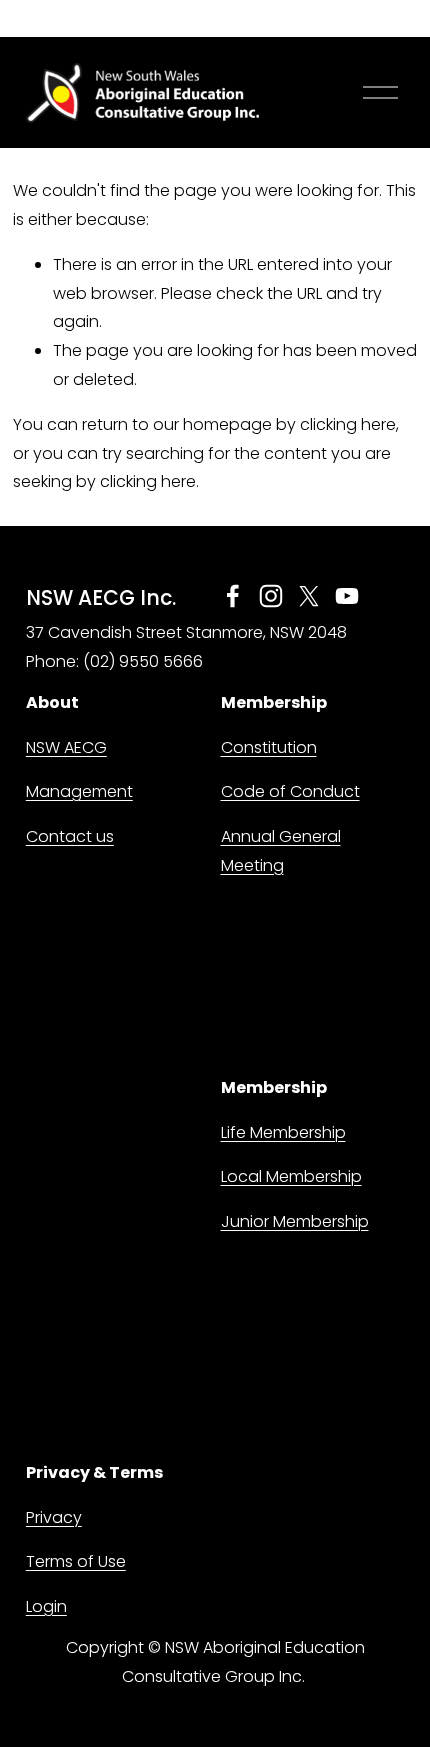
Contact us (70, 836)
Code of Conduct (290, 791)
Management (79, 791)
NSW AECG (66, 747)
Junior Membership (295, 1221)
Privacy (54, 1517)
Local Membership (291, 1176)
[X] (309, 596)
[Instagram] (271, 596)
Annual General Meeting (281, 851)
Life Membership (283, 1132)
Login (46, 1606)
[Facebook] (233, 596)
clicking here (348, 424)
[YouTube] (347, 596)
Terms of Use (76, 1561)
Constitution (269, 747)
